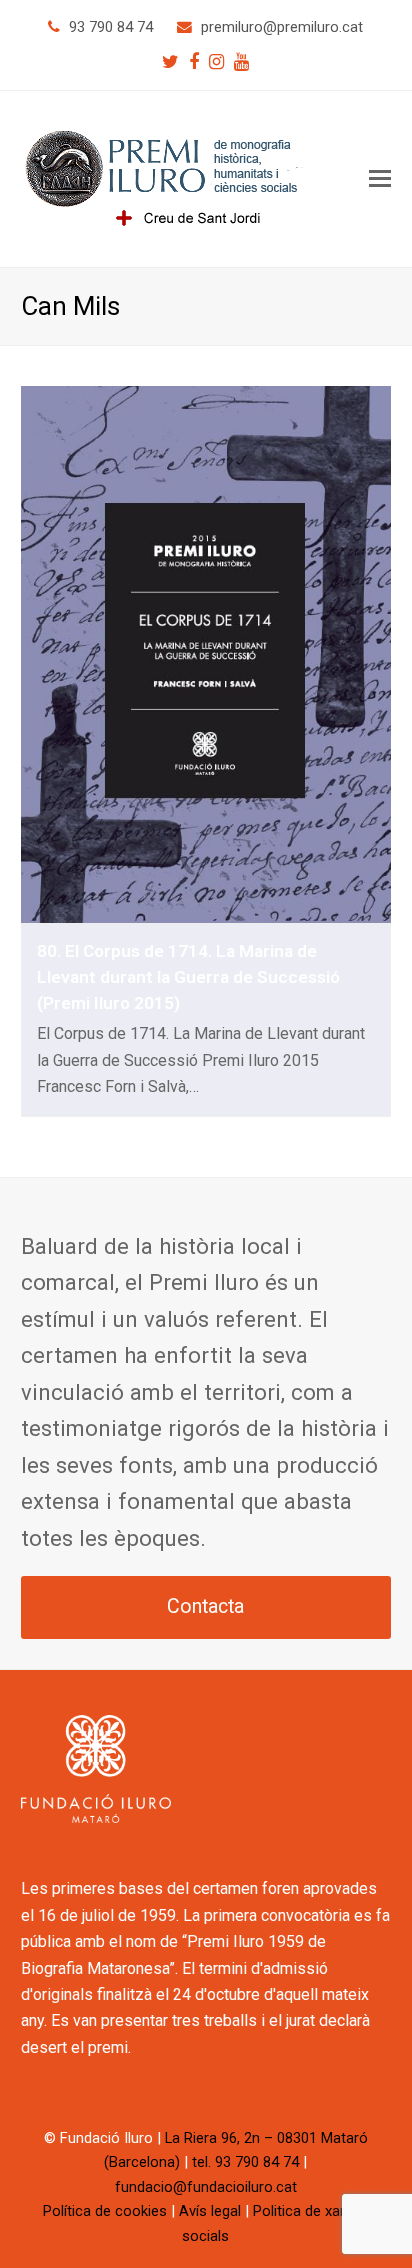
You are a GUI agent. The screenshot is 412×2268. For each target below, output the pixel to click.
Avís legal (210, 2211)
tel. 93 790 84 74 (245, 2162)
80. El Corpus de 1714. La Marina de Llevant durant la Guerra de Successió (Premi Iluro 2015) (188, 977)
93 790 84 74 (111, 27)
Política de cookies (105, 2211)
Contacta (205, 1606)
